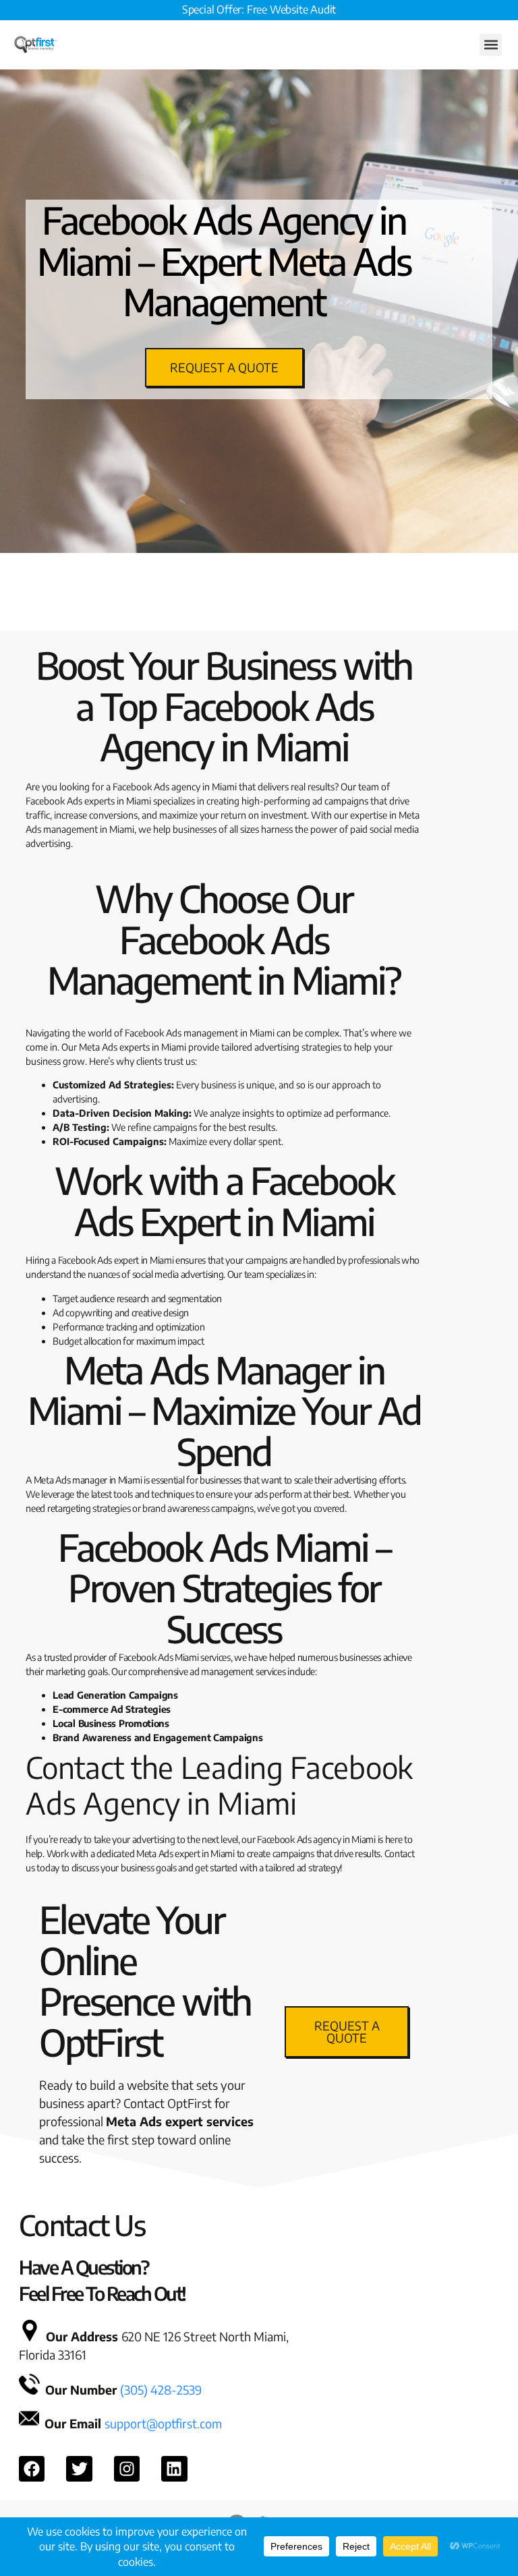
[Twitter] (79, 2469)
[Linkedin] (174, 2469)
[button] (491, 45)
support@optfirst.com (163, 2423)
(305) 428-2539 (161, 2390)
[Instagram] (127, 2469)
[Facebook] (32, 2469)
